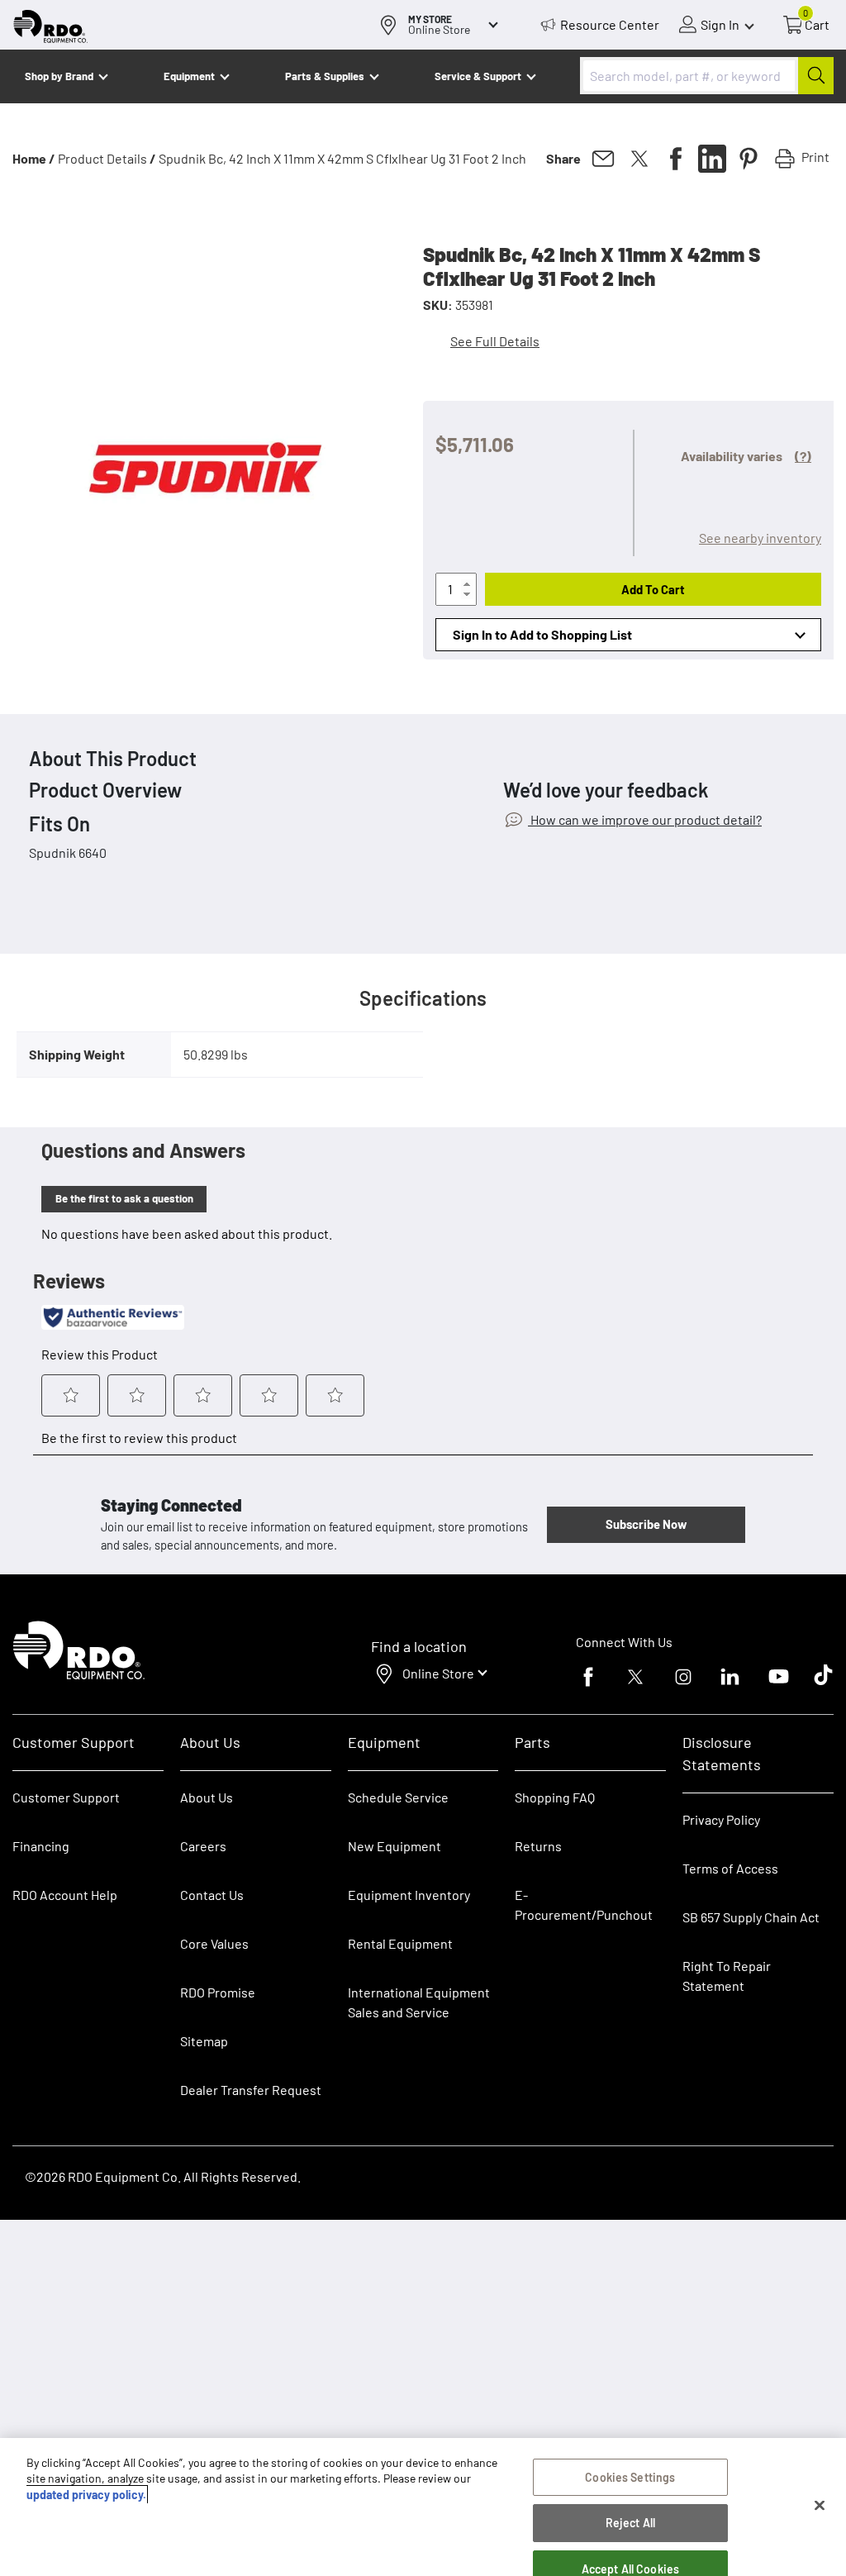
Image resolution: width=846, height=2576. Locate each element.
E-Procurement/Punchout (584, 1905)
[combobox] (707, 76)
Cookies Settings (630, 2477)
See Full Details (495, 341)
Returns (538, 1846)
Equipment (189, 76)
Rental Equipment (402, 1943)
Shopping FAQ (555, 1797)
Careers (203, 1846)
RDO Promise (218, 1992)
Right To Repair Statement (727, 1976)
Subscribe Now (646, 1524)
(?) (803, 456)
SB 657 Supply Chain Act (751, 1917)
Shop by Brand (59, 76)
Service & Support (478, 76)
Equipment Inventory (409, 1895)
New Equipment (394, 1846)
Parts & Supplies (325, 76)
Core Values (214, 1943)
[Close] (820, 2506)
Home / (34, 158)
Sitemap (204, 2041)
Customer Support (66, 1797)
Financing (41, 1846)
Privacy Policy (721, 1819)
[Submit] (816, 76)
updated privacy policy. (86, 2495)
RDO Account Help (65, 1895)
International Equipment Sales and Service (419, 2002)
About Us (207, 1797)
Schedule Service (398, 1797)
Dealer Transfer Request (251, 2090)
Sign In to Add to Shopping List (542, 634)
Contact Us (212, 1895)
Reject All (630, 2523)
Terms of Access (730, 1868)
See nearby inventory (760, 538)
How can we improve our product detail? (645, 819)
